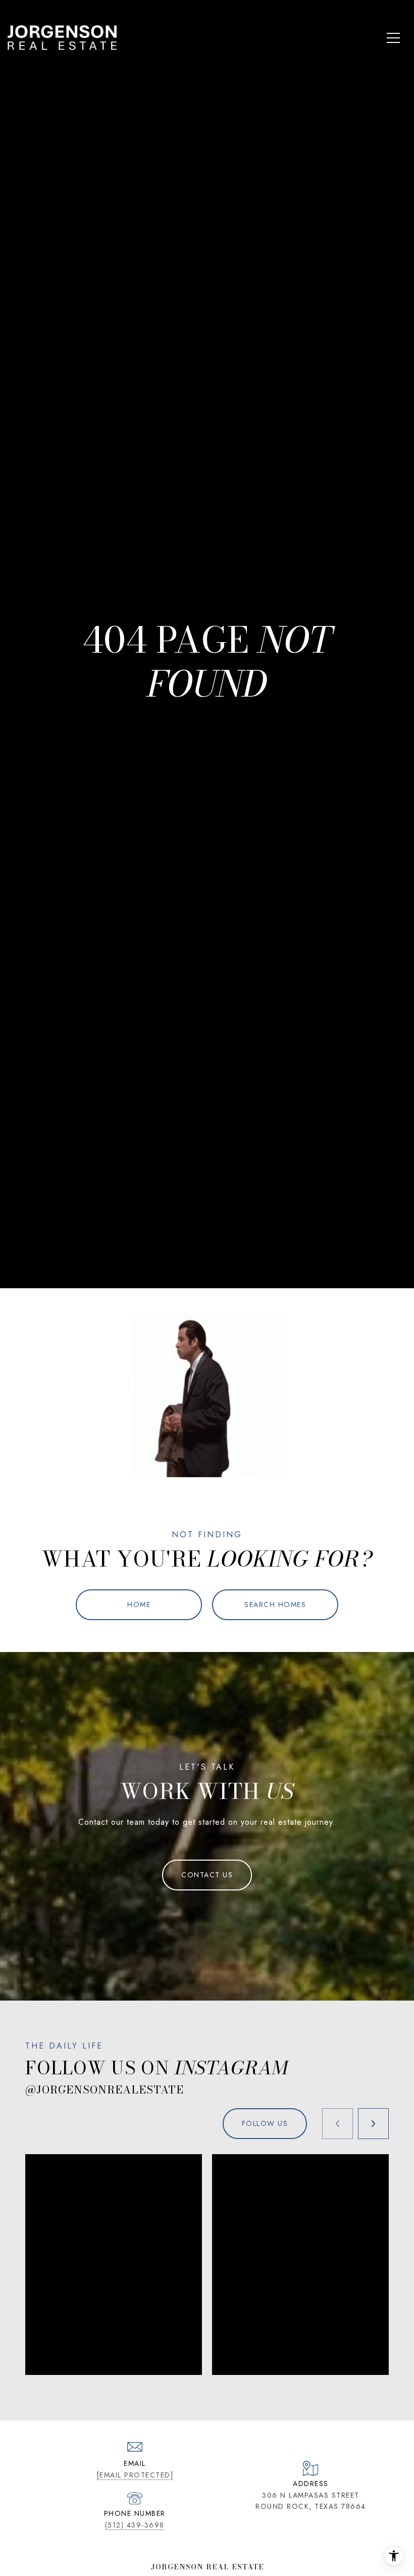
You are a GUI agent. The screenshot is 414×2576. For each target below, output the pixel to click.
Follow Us (265, 2123)
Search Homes (275, 1605)
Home (139, 1605)
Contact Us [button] (207, 1875)
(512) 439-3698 (135, 2525)
